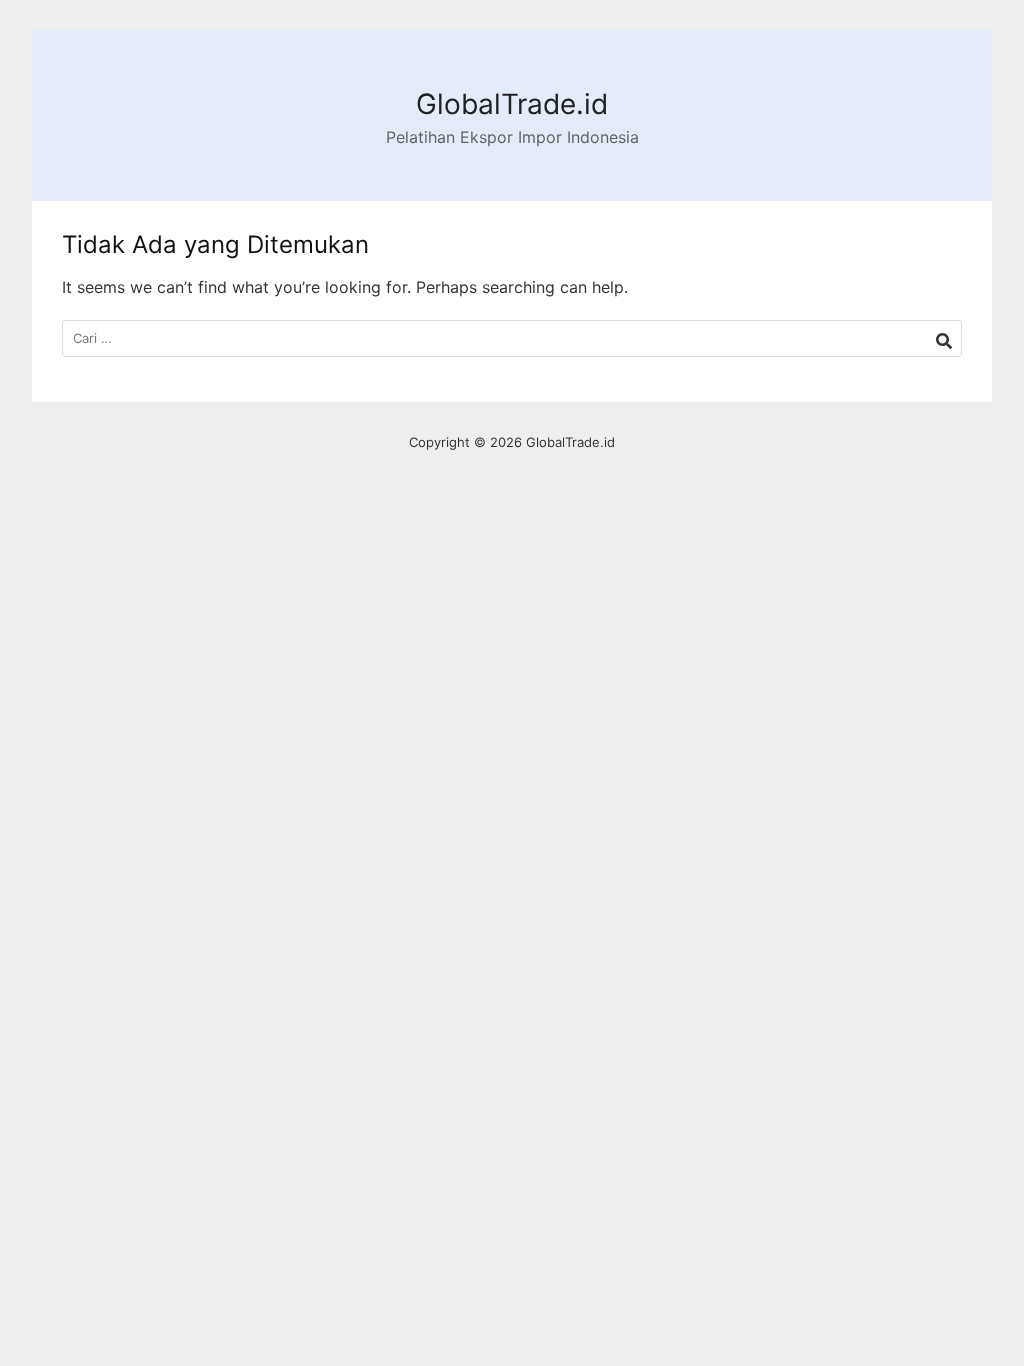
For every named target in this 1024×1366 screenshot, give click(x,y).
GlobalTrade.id (512, 104)
